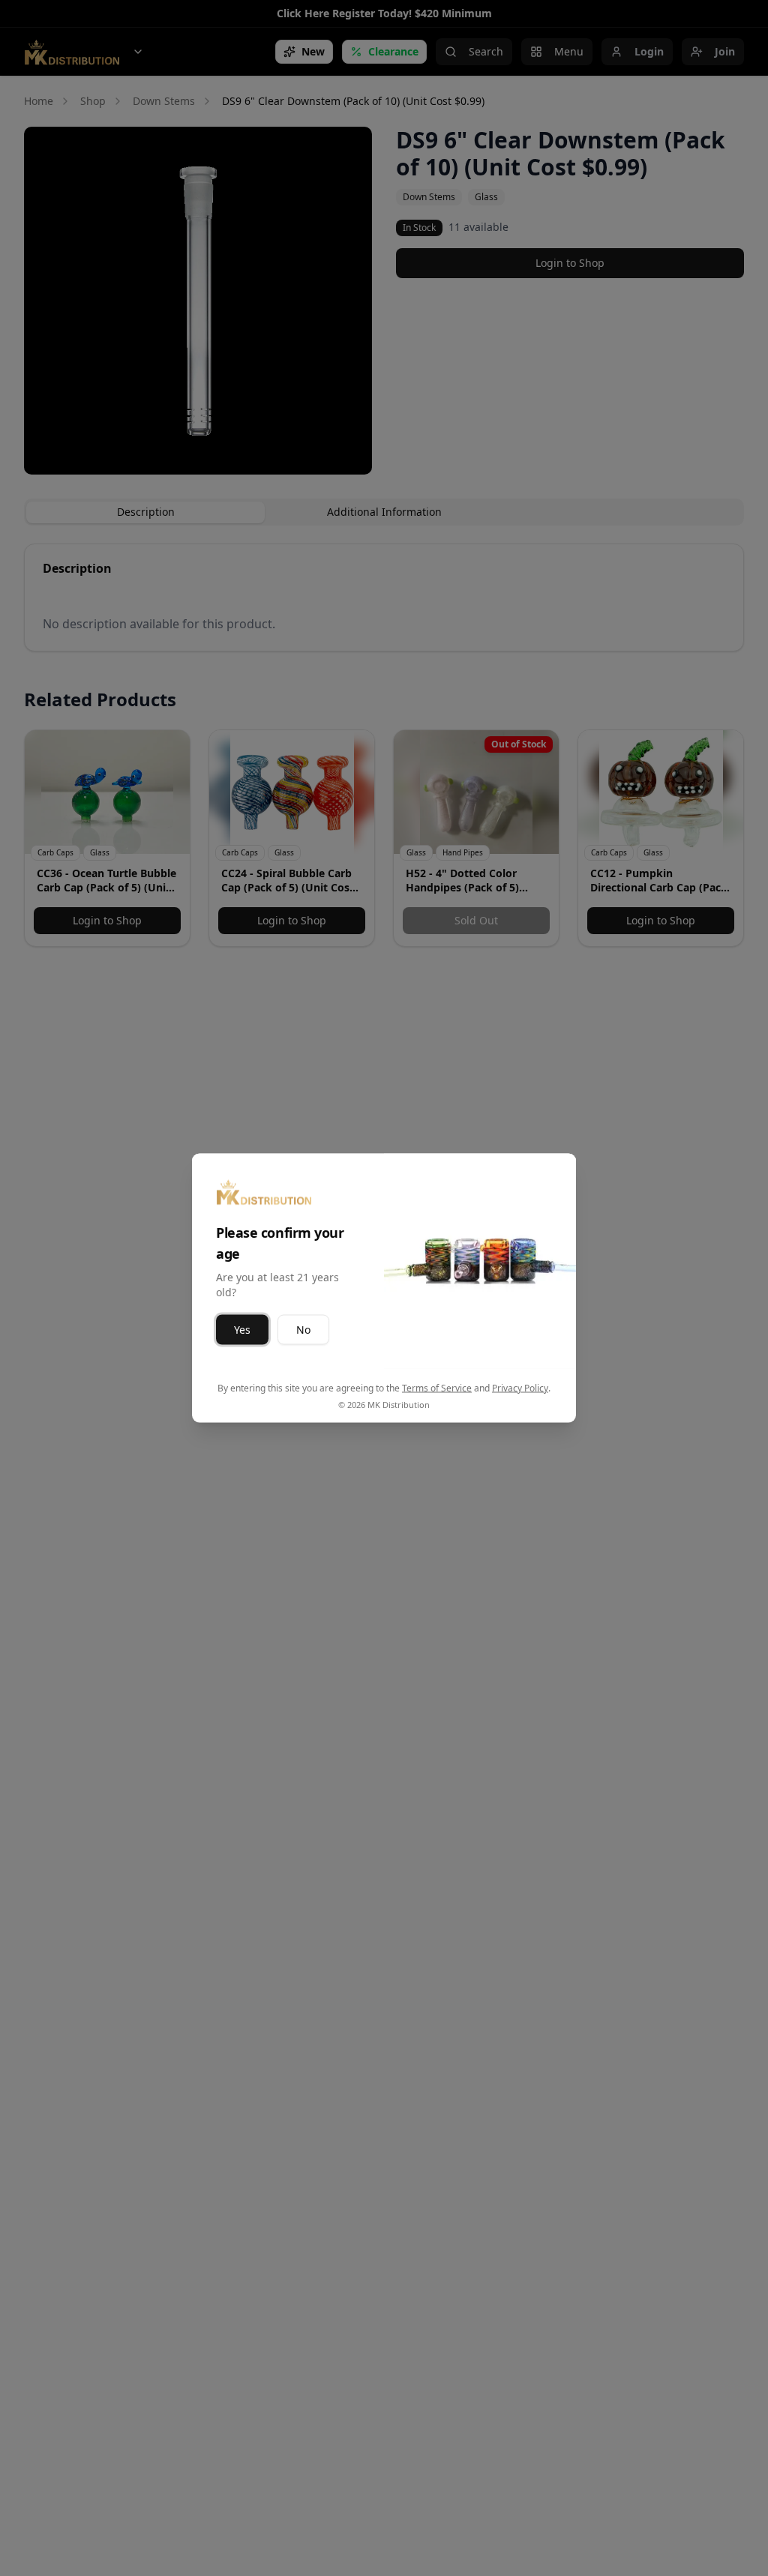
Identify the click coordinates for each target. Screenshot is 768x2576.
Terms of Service (437, 1388)
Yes (242, 1330)
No (303, 1330)
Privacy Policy (520, 1388)
